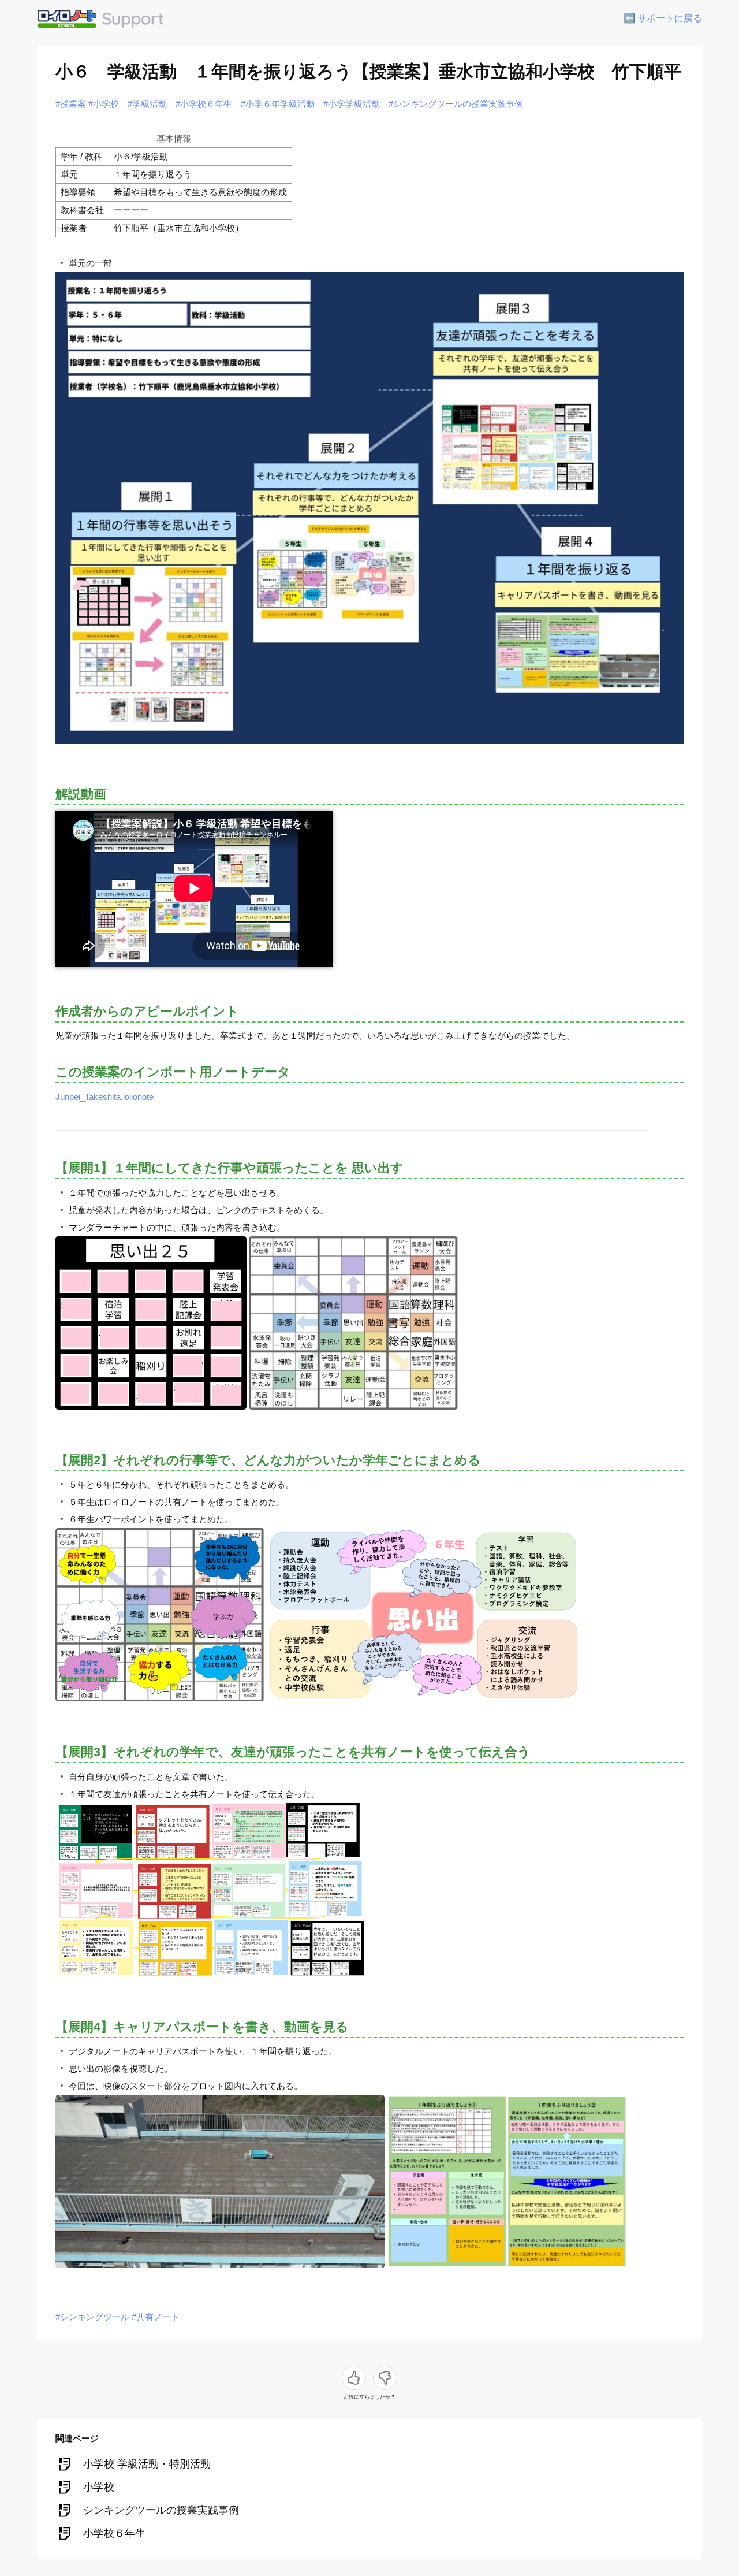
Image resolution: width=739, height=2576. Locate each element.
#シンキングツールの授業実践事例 (456, 104)
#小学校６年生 (204, 104)
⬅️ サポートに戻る (663, 18)
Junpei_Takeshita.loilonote (104, 1097)
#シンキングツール (92, 2317)
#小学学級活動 (352, 104)
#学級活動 (147, 104)
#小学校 (104, 104)
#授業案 (71, 104)
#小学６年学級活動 (278, 104)
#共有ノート (156, 2317)
